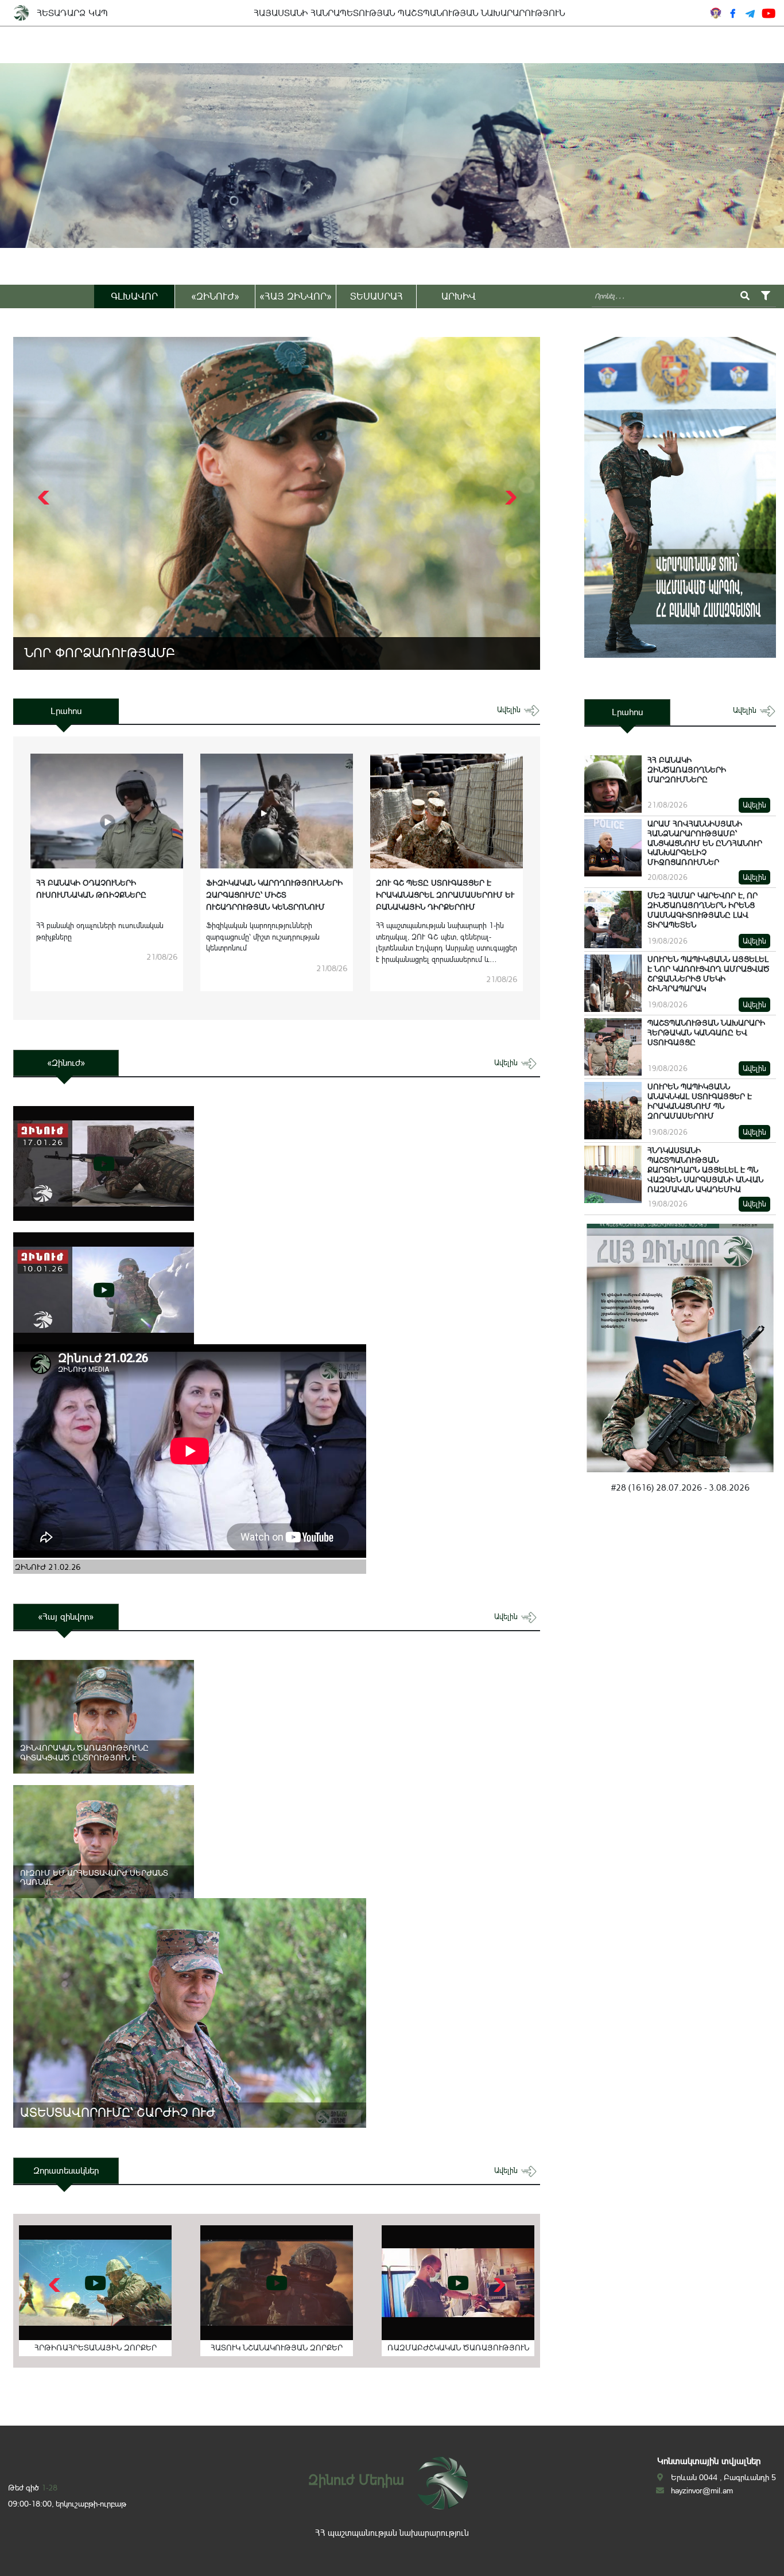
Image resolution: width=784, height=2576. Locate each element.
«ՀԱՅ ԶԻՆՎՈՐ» (296, 296)
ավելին (510, 710)
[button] (509, 498)
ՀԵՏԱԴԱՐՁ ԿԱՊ (72, 13)
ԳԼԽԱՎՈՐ (134, 296)
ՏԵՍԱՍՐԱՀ (377, 296)
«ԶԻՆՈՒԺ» (215, 296)
